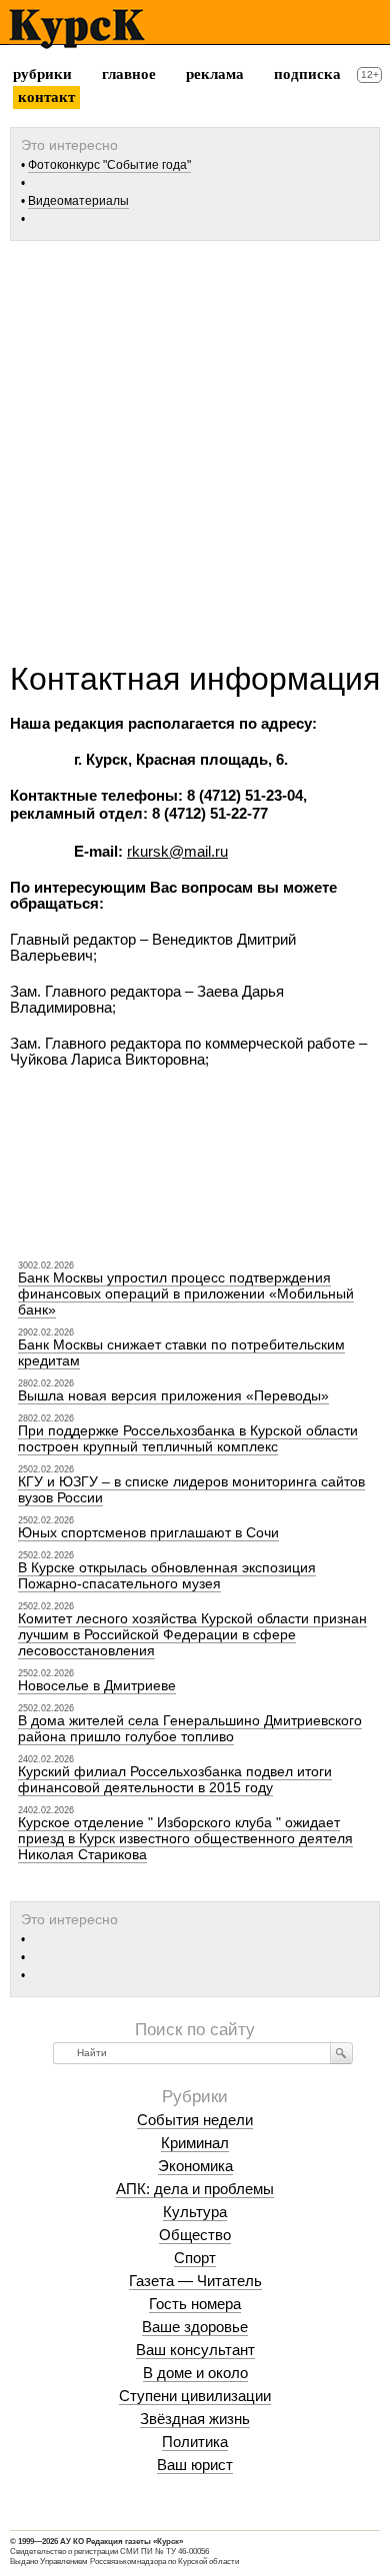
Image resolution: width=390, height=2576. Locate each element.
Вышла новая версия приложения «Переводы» (173, 1395)
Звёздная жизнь (195, 2419)
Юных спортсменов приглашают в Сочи (148, 1532)
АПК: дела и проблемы (195, 2189)
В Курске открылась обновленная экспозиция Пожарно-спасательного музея (167, 1575)
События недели (195, 2120)
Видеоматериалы (78, 201)
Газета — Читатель (195, 2281)
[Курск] (76, 29)
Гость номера (195, 2304)
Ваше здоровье (195, 2327)
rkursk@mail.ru (177, 851)
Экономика (195, 2166)
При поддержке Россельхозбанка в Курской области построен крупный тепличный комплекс (188, 1438)
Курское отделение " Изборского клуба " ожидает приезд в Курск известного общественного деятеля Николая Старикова (185, 1838)
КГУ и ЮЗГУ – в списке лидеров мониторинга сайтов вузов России (191, 1489)
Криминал (195, 2143)
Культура (195, 2212)
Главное (129, 74)
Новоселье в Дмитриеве (97, 1685)
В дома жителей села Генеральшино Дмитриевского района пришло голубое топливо (190, 1728)
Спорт (195, 2258)
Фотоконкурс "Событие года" (109, 165)
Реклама (215, 74)
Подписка (307, 74)
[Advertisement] (195, 444)
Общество (195, 2235)
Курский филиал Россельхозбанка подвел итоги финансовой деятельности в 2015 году (175, 1779)
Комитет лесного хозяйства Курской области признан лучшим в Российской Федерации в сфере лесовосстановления (192, 1634)
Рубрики (42, 74)
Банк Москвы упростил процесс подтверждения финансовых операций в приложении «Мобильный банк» (186, 1293)
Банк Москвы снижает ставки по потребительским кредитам (181, 1352)
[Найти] (341, 2053)
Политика (195, 2442)
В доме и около (195, 2373)
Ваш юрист (195, 2465)
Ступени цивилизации (195, 2396)
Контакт (46, 97)
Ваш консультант (195, 2350)
